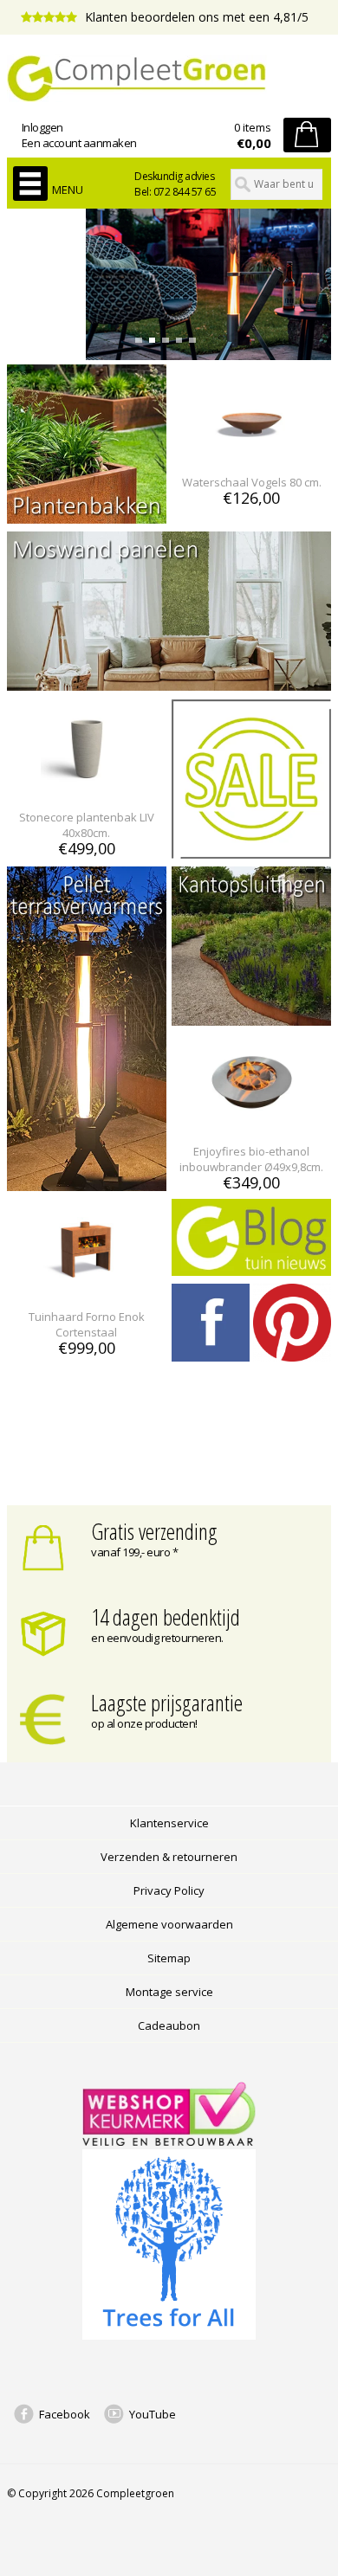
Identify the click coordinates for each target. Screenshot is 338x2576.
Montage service (169, 1992)
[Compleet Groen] (169, 79)
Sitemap (169, 1958)
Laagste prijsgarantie (167, 1703)
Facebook (65, 2414)
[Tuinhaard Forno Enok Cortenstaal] (86, 1285)
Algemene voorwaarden (169, 1924)
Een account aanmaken (79, 143)
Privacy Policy (169, 1890)
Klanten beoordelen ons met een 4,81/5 (195, 17)
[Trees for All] (169, 2335)
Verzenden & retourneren (169, 1857)
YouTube (153, 2414)
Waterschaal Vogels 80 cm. (252, 482)
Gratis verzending (154, 1531)
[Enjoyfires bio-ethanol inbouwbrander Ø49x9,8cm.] (252, 1120)
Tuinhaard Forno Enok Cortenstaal (87, 1324)
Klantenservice (169, 1823)
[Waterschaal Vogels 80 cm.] (252, 451)
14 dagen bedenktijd (166, 1617)
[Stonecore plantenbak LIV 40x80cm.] (86, 786)
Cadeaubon (169, 2025)
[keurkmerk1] (169, 2141)
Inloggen (42, 127)
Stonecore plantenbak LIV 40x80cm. (87, 825)
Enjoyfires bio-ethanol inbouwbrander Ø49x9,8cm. (251, 1159)
